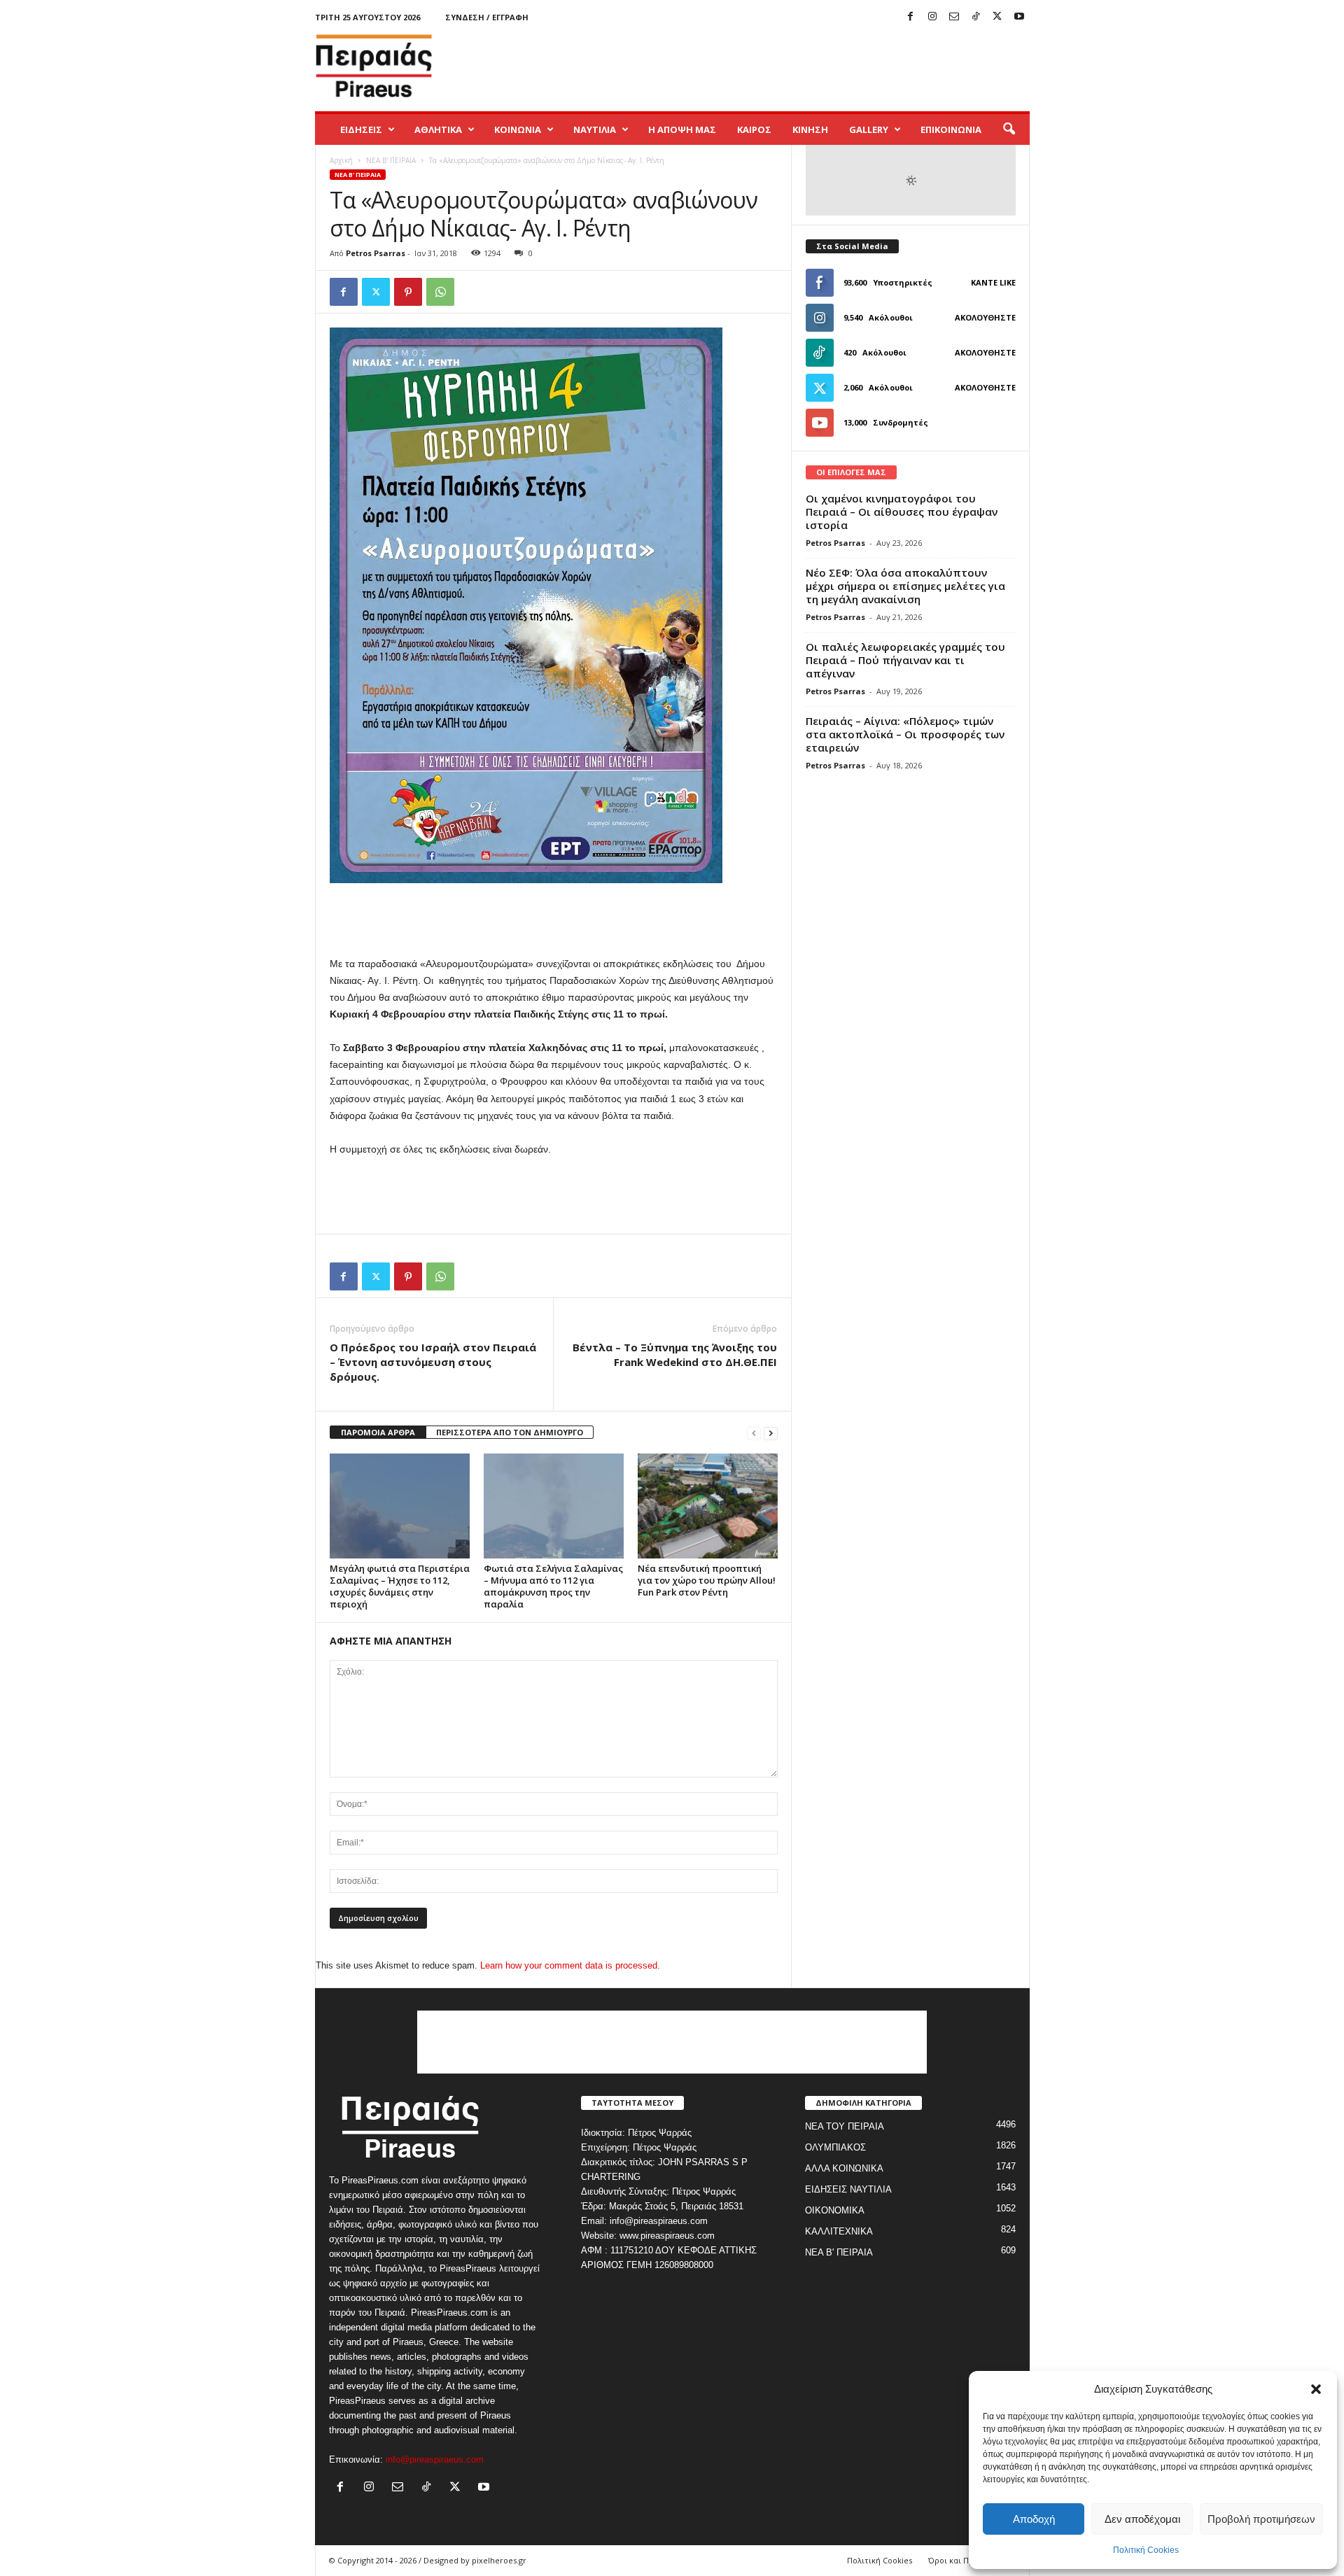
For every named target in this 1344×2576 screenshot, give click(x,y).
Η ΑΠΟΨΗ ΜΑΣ (682, 129)
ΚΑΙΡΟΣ (754, 129)
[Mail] (954, 17)
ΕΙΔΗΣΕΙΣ (361, 129)
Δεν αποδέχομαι (1142, 2519)
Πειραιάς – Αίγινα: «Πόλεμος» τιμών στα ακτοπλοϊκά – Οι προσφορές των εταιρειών (905, 734)
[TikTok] (976, 17)
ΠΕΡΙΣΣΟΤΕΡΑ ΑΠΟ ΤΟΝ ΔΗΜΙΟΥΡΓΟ (510, 1432)
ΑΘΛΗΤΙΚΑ (438, 129)
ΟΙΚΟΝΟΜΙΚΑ (835, 2210)
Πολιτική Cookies (1146, 2550)
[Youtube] (1019, 17)
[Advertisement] (775, 66)
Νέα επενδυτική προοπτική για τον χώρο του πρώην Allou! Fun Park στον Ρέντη (707, 1580)
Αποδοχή (1034, 2519)
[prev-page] (754, 1433)
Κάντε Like (993, 282)
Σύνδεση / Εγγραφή (487, 17)
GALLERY (869, 129)
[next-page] (771, 1433)
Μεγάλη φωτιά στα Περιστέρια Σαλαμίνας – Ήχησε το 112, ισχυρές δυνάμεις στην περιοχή (400, 1586)
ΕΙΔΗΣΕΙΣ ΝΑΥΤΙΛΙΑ (848, 2189)
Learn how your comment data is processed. (570, 1965)
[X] (997, 17)
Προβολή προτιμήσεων (1261, 2519)
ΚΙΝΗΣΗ (810, 129)
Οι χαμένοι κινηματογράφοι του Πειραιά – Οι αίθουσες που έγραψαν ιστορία (902, 512)
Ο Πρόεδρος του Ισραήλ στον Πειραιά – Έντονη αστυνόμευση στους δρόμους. (433, 1362)
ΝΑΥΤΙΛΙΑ (595, 129)
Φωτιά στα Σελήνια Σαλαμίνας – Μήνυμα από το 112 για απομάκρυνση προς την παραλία (553, 1586)
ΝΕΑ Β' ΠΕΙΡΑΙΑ (391, 160)
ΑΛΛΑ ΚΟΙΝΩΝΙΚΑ (844, 2168)
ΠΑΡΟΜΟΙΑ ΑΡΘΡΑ (378, 1432)
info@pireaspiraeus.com (435, 2459)
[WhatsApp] (440, 292)
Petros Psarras (376, 253)
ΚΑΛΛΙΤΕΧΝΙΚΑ (839, 2231)
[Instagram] (932, 17)
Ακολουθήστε (985, 317)
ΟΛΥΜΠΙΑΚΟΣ (835, 2147)
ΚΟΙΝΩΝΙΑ (518, 129)
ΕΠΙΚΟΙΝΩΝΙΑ (951, 129)
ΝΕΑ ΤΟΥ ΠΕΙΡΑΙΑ (845, 2126)
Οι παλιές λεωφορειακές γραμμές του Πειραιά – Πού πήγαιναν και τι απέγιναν (905, 660)
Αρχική (341, 160)
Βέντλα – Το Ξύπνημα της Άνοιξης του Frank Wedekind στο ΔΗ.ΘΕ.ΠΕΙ (675, 1354)
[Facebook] (911, 17)
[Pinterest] (408, 292)
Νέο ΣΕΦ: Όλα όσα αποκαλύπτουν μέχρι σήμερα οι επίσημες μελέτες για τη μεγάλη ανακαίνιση (905, 586)
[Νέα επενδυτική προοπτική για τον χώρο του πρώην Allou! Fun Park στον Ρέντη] (708, 1506)
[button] (1316, 2389)
